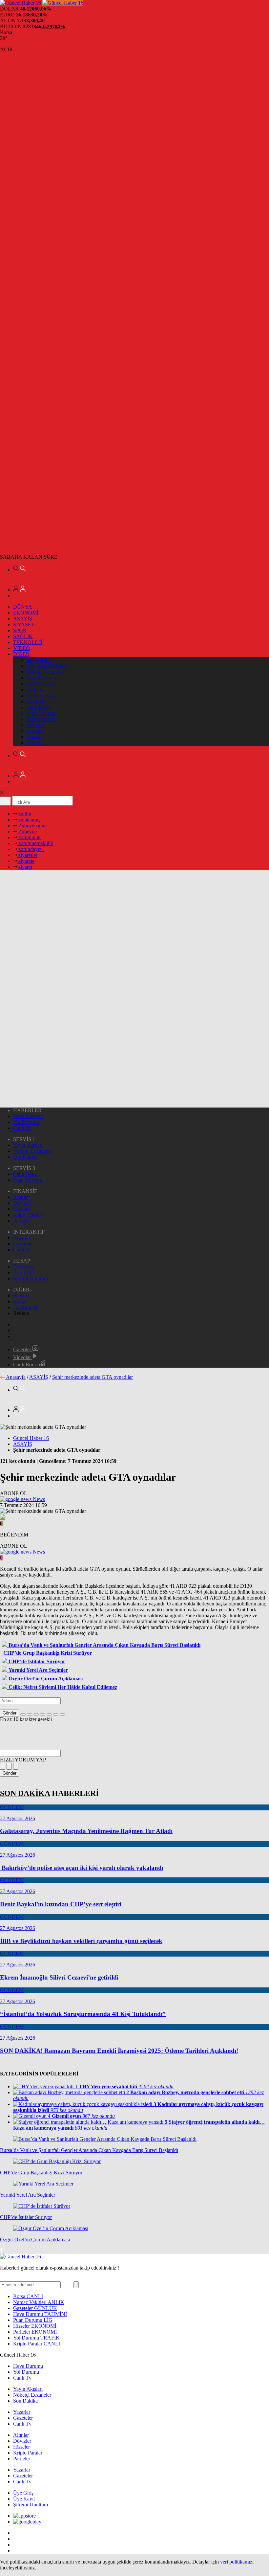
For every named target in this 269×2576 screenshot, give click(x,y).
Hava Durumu (41, 678)
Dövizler (35, 725)
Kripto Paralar (41, 719)
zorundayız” (30, 849)
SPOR (20, 630)
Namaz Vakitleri (39, 2302)
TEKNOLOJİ (28, 642)
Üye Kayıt (24, 1273)
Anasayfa (16, 1377)
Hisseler (35, 731)
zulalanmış (29, 820)
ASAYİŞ (23, 619)
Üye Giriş (23, 1267)
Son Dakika (39, 660)
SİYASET (24, 625)
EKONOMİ (26, 613)
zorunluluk (29, 837)
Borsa (28, 2296)
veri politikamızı (237, 2562)
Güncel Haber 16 (31, 1438)
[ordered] (43, 1714)
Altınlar (34, 737)
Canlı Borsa (39, 707)
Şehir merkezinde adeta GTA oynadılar (93, 1377)
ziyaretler (27, 855)
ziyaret (25, 867)
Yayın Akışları (41, 695)
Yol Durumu (39, 684)
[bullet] (49, 1714)
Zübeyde (27, 831)
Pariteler (35, 743)
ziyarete (26, 861)
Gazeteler (36, 701)
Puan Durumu (41, 713)
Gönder (10, 1713)
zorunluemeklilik (35, 843)
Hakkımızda (26, 1307)
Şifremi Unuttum (31, 1278)
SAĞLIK (23, 636)
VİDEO (21, 648)
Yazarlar (22, 1238)
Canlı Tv (35, 690)
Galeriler (23, 1349)
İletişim (21, 1296)
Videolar (23, 1357)
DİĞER (21, 654)
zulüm (24, 814)
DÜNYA (23, 607)
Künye (20, 1301)
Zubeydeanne (32, 826)
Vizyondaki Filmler (46, 666)
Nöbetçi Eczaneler (45, 672)
